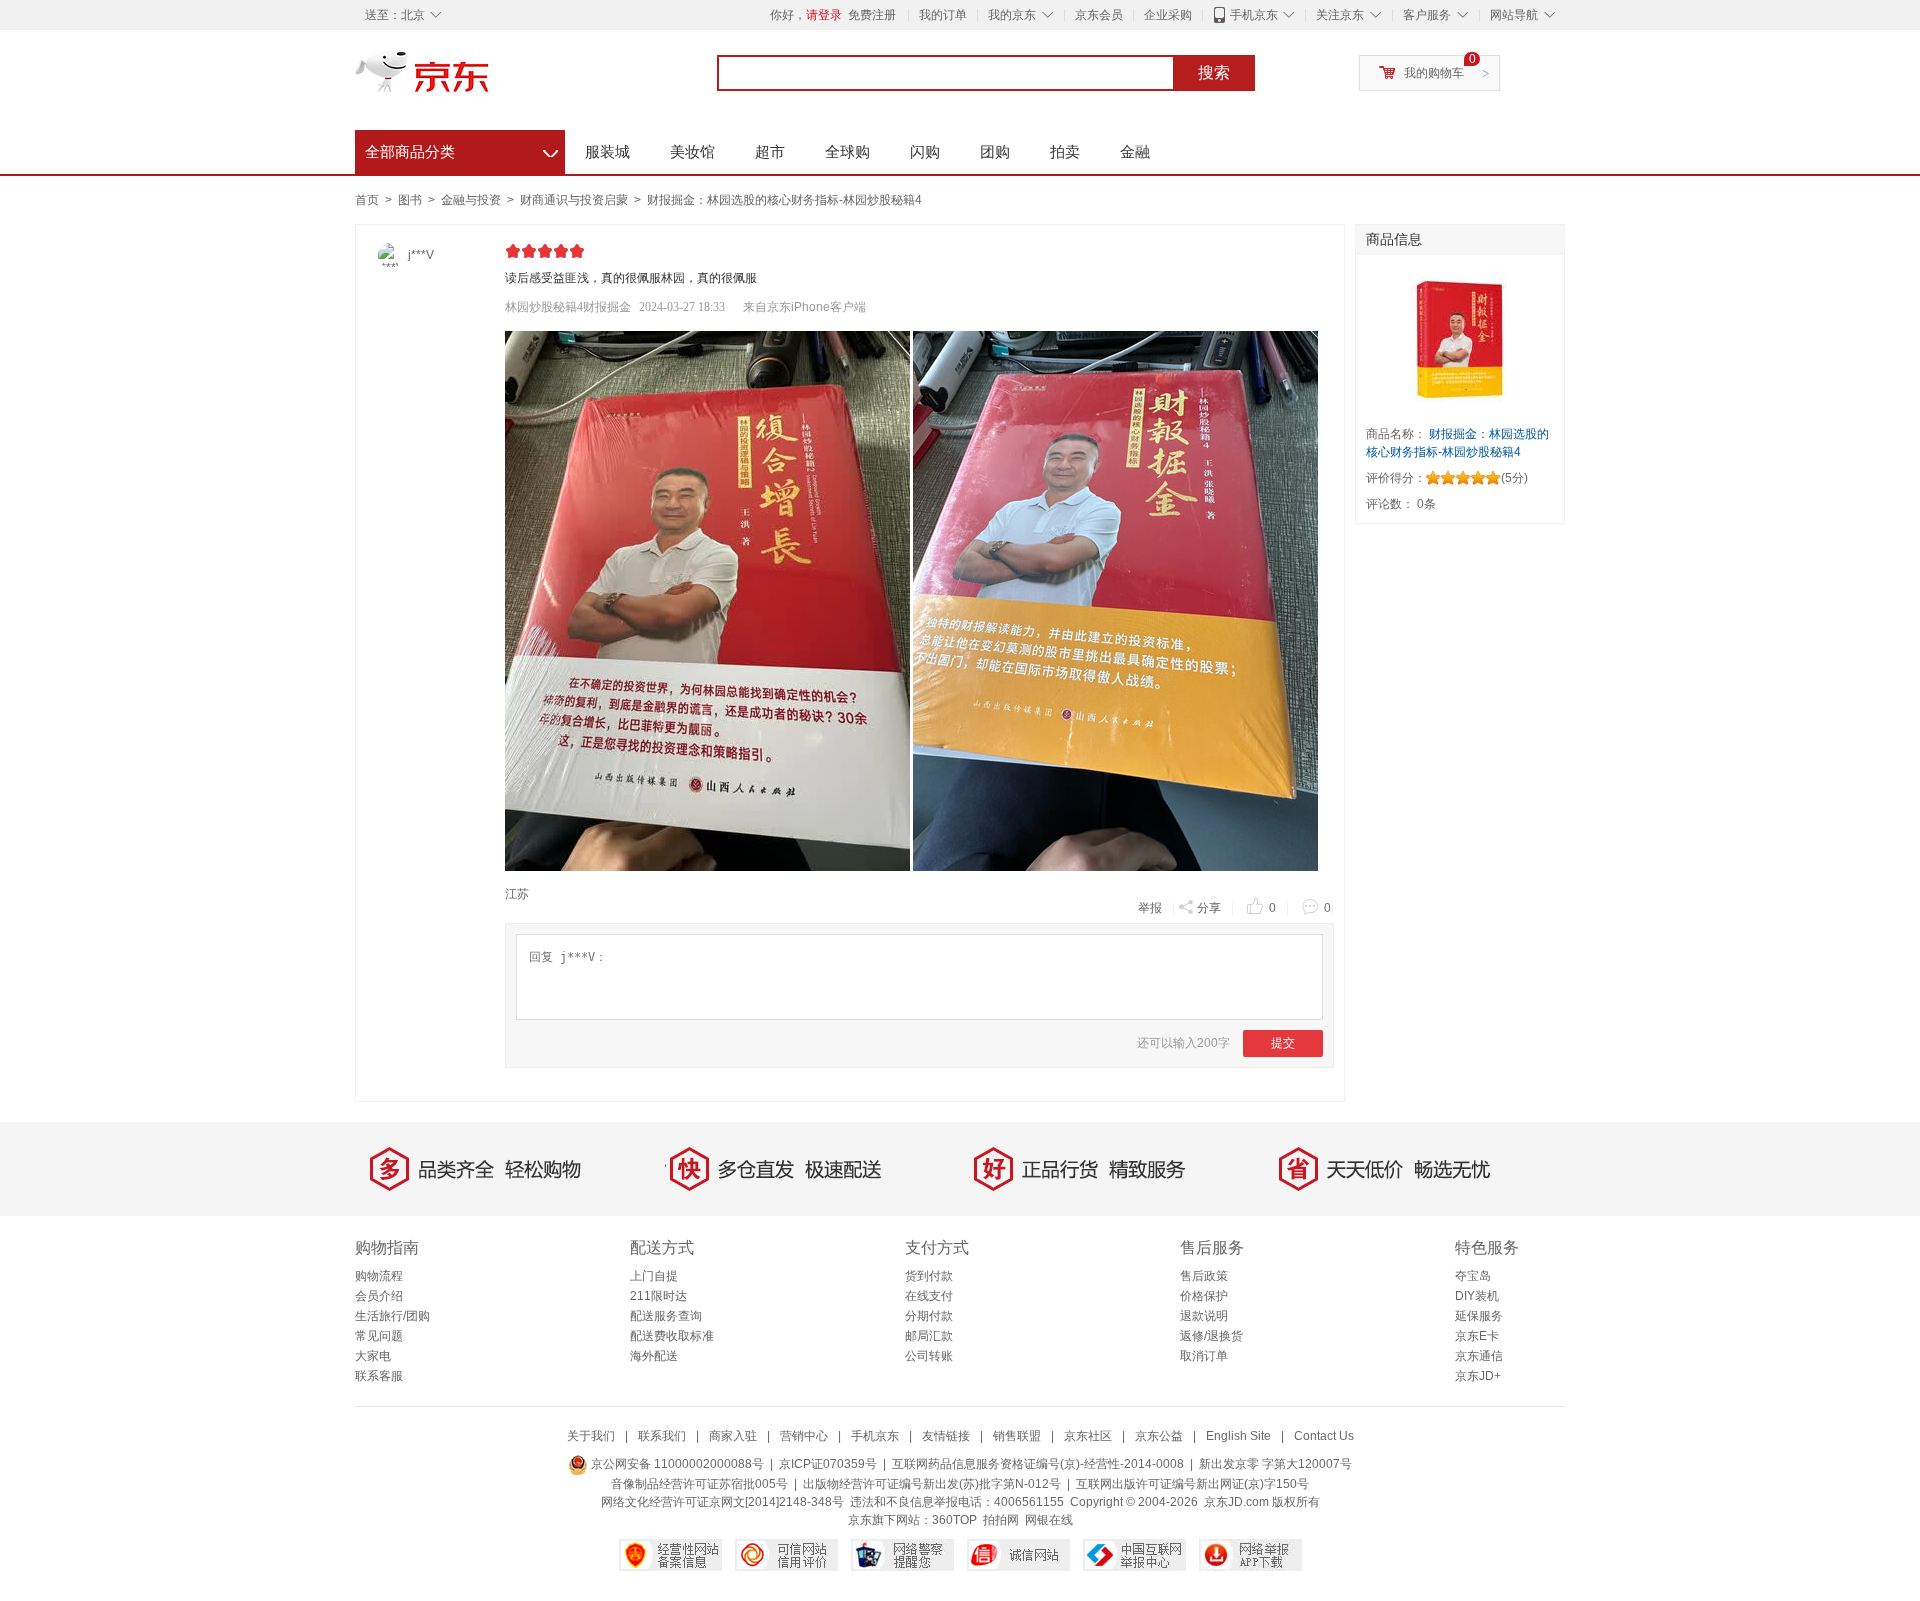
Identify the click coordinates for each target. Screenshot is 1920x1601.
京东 (490, 80)
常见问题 (379, 1336)
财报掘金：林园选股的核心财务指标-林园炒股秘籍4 (784, 200)
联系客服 (379, 1376)
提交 (1283, 1043)
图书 (411, 200)
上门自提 (654, 1276)
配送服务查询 (666, 1316)
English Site (1238, 1436)
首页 (367, 200)
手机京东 (1254, 15)
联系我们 (662, 1436)
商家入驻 (733, 1436)
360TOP (954, 1520)
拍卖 (1065, 151)
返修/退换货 (1211, 1336)
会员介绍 (379, 1296)
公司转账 (929, 1356)
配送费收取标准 (672, 1336)
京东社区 (1088, 1436)
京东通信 (1479, 1356)
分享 (1209, 908)
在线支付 (929, 1296)
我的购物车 (1434, 73)
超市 (770, 151)
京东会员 (1099, 15)
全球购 (847, 151)
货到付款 (929, 1276)
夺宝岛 (1473, 1276)
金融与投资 (472, 200)
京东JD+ (1478, 1376)
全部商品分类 (461, 149)
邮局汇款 (929, 1336)
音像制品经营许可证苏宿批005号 (699, 1484)
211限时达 (658, 1296)
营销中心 (804, 1436)
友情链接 (946, 1436)
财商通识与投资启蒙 (575, 200)
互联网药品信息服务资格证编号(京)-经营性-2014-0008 (1038, 1464)
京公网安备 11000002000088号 (676, 1464)
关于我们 (591, 1436)
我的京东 (1012, 15)
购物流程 (379, 1276)
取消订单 (1204, 1356)
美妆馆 (692, 151)
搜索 (1214, 72)
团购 (995, 151)
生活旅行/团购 (392, 1316)
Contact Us (1324, 1436)
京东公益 (1159, 1436)
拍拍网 (1001, 1520)
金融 (1135, 151)
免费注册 (872, 15)
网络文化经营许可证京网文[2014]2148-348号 (722, 1502)
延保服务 (1479, 1316)
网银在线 (1049, 1520)
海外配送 (654, 1356)
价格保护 (1204, 1296)
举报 (1150, 908)
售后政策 (1204, 1276)
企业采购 (1168, 15)
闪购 (925, 151)
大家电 (373, 1356)
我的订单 (943, 15)
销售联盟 (1017, 1436)
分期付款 (929, 1316)
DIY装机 (1477, 1296)
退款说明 (1204, 1316)
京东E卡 (1477, 1336)
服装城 (607, 151)
